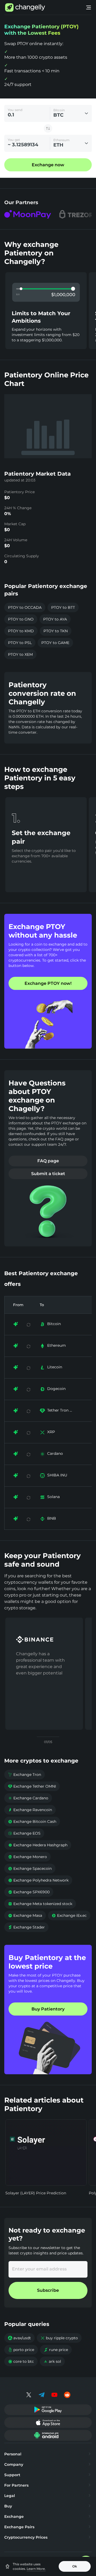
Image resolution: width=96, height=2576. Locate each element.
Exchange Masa (25, 1915)
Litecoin (55, 1367)
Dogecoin (56, 1389)
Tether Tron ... (60, 1410)
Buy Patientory (48, 2009)
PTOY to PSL (20, 643)
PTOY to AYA (55, 619)
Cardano (55, 1453)
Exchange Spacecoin (30, 1868)
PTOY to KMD (21, 631)
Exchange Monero (27, 1857)
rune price (56, 2350)
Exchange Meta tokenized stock (40, 1904)
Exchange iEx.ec (69, 1915)
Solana (53, 1497)
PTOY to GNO (21, 619)
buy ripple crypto (59, 2338)
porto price (21, 2350)
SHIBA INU (57, 1475)
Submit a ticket (48, 1174)
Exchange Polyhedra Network (38, 1880)
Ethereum (57, 1345)
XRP (51, 1432)
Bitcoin (54, 1324)
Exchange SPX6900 (29, 1892)
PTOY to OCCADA (25, 607)
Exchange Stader (26, 1927)
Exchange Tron (25, 1775)
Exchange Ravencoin (30, 1810)
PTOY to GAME (55, 643)
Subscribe (48, 2290)
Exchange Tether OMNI (32, 1786)
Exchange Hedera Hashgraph (38, 1845)
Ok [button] (75, 2566)
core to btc (21, 2361)
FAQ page (48, 1161)
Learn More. (36, 2569)
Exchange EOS (24, 1833)
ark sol (52, 2361)
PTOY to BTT (63, 607)
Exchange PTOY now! (48, 983)
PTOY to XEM (20, 654)
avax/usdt (19, 2338)
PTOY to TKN (56, 631)
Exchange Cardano (28, 1798)
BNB (52, 1518)
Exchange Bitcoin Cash (32, 1822)
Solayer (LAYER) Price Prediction (36, 2193)
